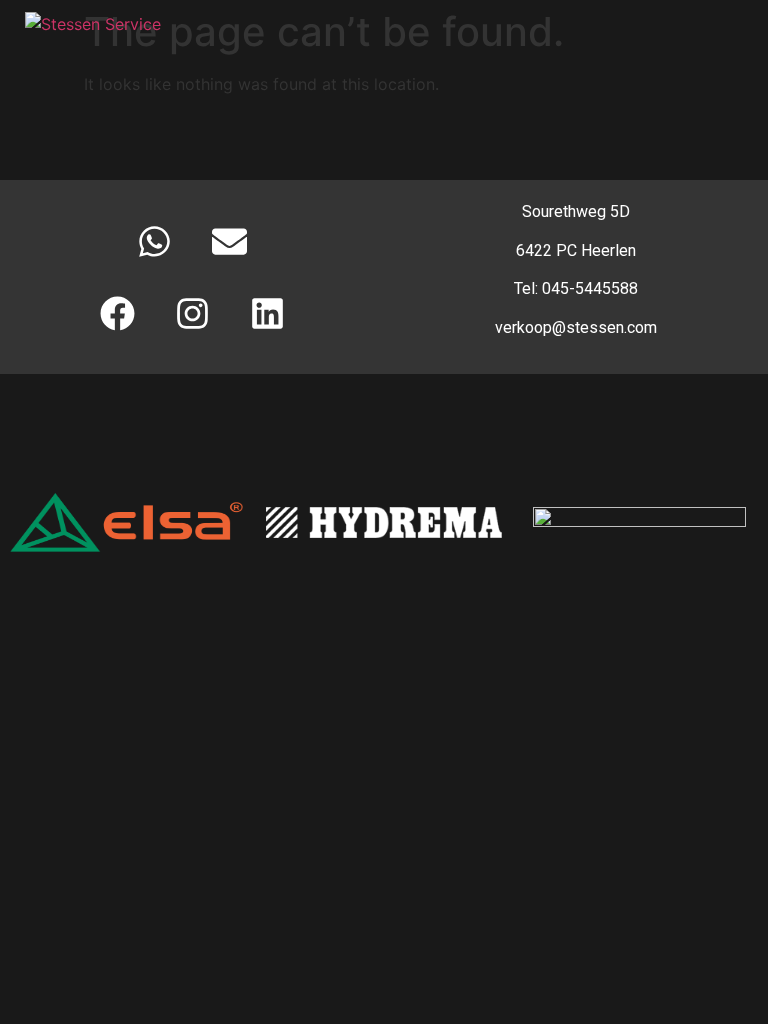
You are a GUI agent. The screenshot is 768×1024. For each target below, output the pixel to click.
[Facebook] (117, 313)
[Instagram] (192, 313)
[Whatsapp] (155, 241)
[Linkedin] (267, 313)
